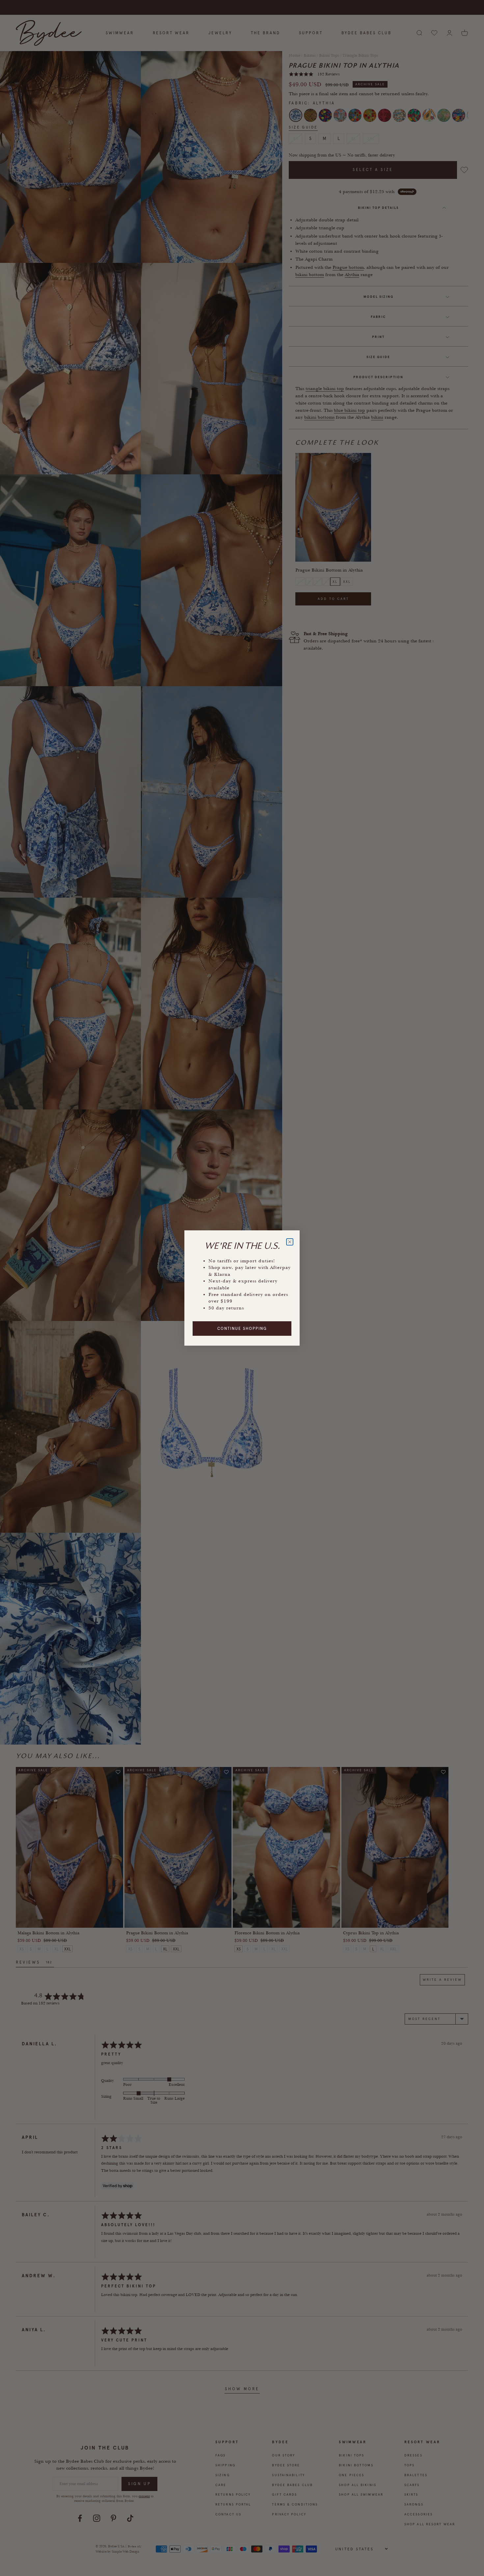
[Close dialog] (290, 1242)
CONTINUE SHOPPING (242, 1329)
